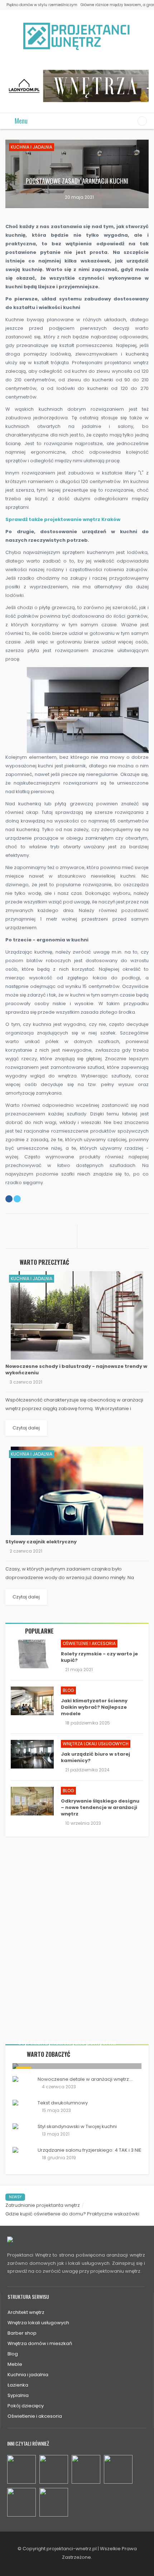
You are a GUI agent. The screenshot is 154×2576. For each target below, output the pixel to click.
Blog (68, 1690)
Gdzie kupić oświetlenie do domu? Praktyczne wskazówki (72, 2214)
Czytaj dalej (26, 1428)
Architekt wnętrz (26, 2312)
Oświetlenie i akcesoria (89, 1643)
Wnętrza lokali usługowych (96, 1744)
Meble (15, 2364)
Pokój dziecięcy (26, 2406)
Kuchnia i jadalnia (32, 147)
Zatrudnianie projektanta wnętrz (43, 2205)
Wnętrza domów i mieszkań (40, 2343)
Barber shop (22, 2333)
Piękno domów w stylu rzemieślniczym (42, 5)
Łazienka (18, 2385)
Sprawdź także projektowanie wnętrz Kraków (63, 519)
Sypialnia (18, 2395)
